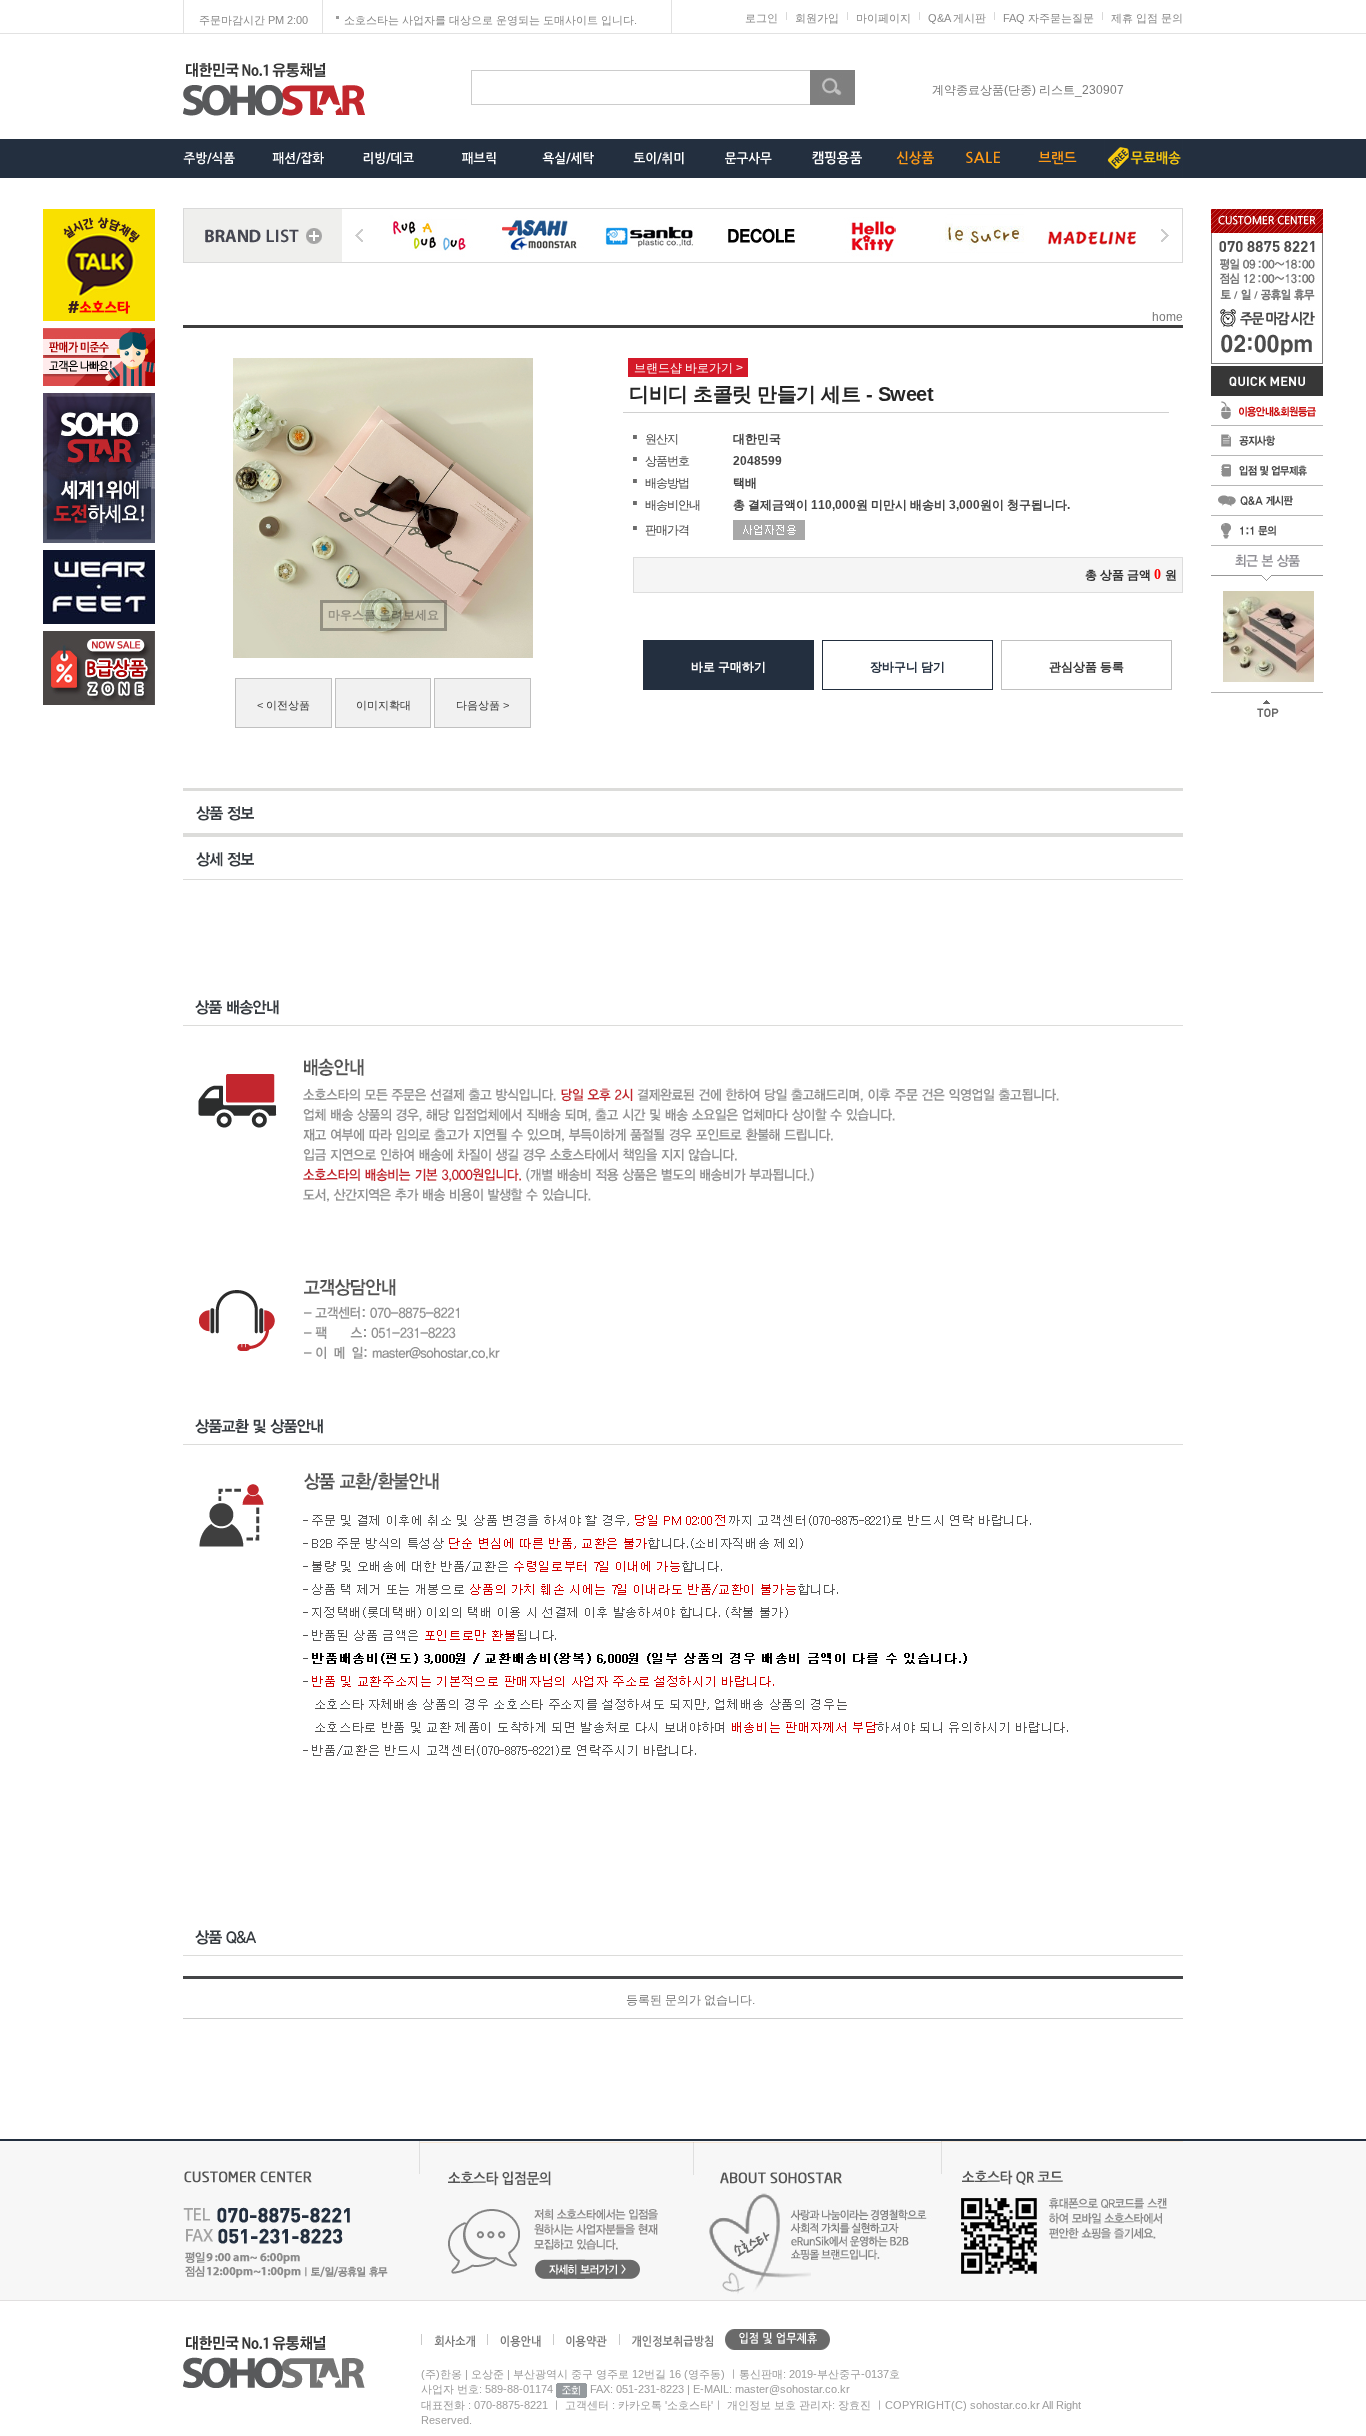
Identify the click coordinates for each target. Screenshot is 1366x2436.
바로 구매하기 (728, 667)
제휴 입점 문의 (1147, 18)
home (1167, 317)
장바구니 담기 (907, 667)
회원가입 (817, 18)
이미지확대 (383, 705)
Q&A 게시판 (957, 18)
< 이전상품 (283, 705)
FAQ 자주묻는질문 (1048, 18)
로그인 (761, 18)
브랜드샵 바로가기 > (688, 368)
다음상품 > (482, 705)
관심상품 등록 (1086, 667)
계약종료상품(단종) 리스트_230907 (1028, 90)
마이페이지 (883, 18)
